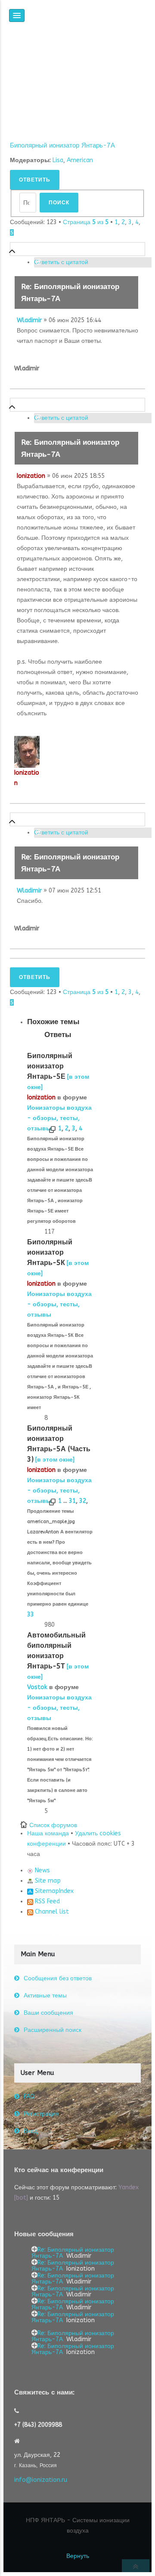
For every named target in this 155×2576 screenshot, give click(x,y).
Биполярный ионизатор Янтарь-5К (50, 1252)
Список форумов (53, 1825)
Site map (47, 1881)
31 (72, 1501)
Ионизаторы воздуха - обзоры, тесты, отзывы (59, 1118)
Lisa (58, 160)
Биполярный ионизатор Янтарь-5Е (50, 1066)
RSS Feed (46, 1901)
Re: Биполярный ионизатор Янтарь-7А (73, 2253)
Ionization (31, 476)
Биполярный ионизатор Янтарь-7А (62, 145)
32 (83, 1501)
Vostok (37, 1687)
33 (31, 1614)
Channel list (51, 1912)
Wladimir (29, 320)
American (80, 160)
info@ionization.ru (41, 2480)
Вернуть (78, 2556)
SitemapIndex (53, 1891)
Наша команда (48, 1833)
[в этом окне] (55, 1460)
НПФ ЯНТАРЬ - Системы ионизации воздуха (78, 2525)
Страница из (86, 222)
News (42, 1870)
